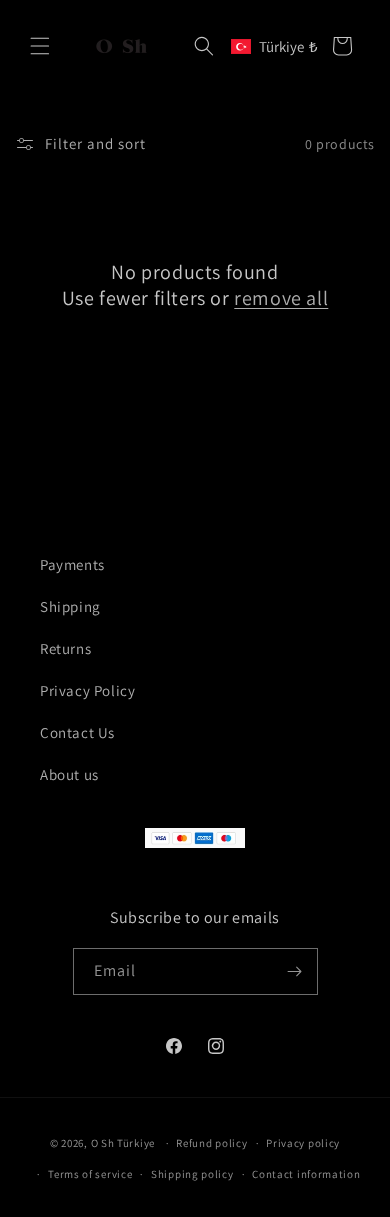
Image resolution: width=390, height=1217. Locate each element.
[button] (40, 46)
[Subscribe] (295, 971)
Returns (65, 648)
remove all (281, 298)
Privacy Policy (87, 690)
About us (69, 774)
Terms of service (90, 1174)
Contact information (306, 1174)
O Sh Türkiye (123, 1143)
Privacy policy (303, 1143)
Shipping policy (192, 1174)
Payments (72, 564)
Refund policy (211, 1143)
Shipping (70, 606)
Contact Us (77, 732)
